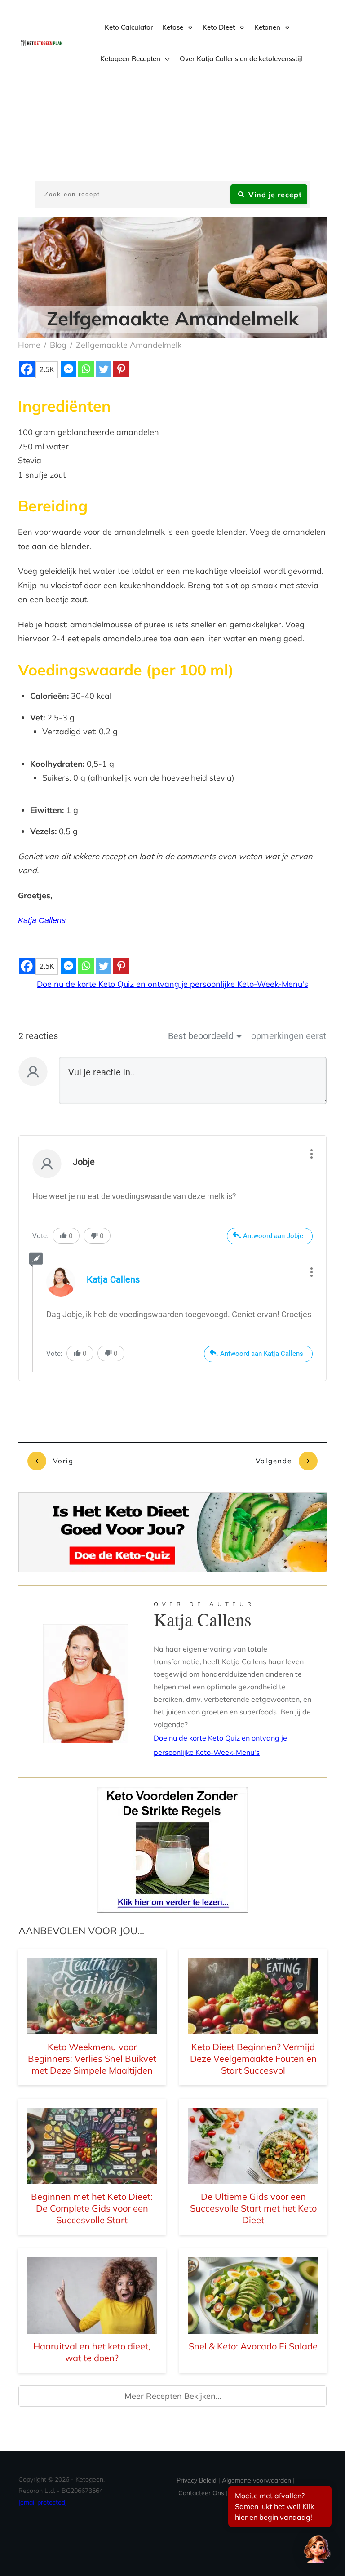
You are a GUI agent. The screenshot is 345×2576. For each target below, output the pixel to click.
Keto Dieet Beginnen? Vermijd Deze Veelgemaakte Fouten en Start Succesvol (253, 2059)
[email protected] (43, 2502)
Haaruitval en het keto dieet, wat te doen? (92, 2352)
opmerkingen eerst (289, 1036)
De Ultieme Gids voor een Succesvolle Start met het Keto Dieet (253, 2208)
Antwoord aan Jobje (273, 1236)
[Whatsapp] (86, 369)
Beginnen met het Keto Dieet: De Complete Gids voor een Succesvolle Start (92, 2208)
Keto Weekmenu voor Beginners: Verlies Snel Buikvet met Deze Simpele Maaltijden (92, 2059)
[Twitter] (104, 369)
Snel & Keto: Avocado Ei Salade (253, 2346)
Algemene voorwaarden (257, 2480)
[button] (317, 2548)
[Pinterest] (121, 369)
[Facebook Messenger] (69, 369)
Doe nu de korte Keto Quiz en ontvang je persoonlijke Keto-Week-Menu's (172, 984)
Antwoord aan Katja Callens (262, 1354)
